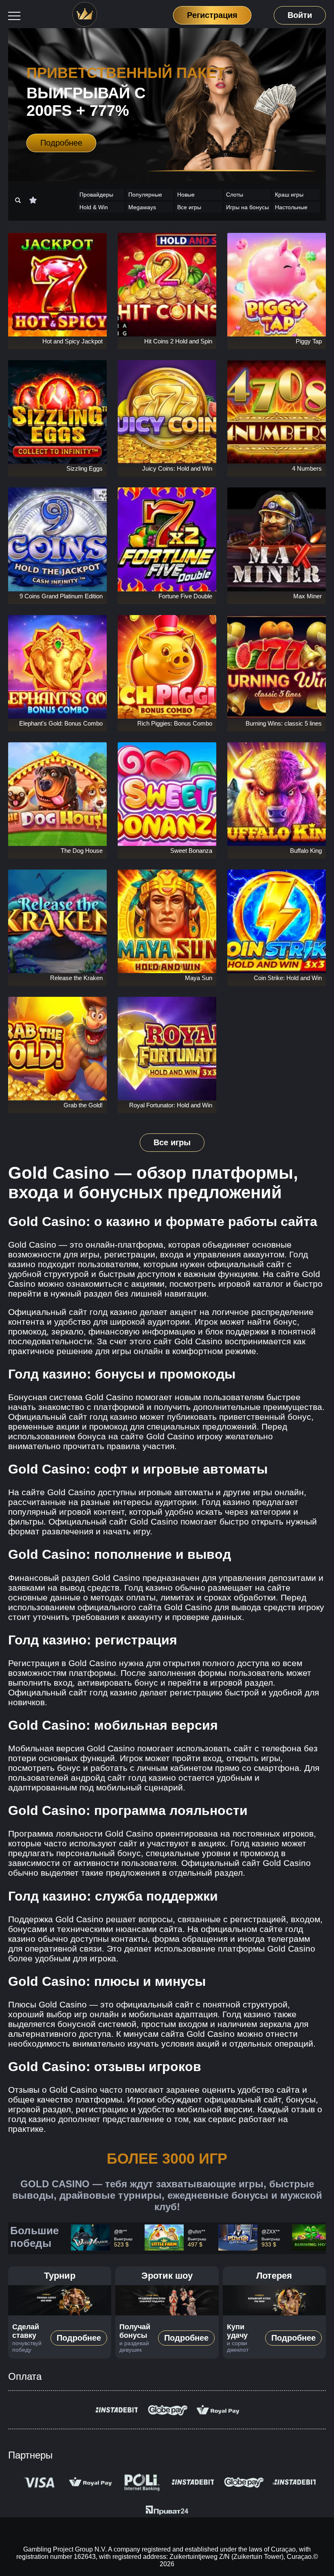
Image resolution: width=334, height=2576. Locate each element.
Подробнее (61, 143)
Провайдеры (96, 195)
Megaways (142, 207)
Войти (300, 15)
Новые (186, 195)
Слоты (235, 195)
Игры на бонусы (247, 207)
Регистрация (212, 15)
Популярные (145, 195)
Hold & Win (94, 207)
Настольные (291, 207)
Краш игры (289, 195)
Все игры (189, 207)
